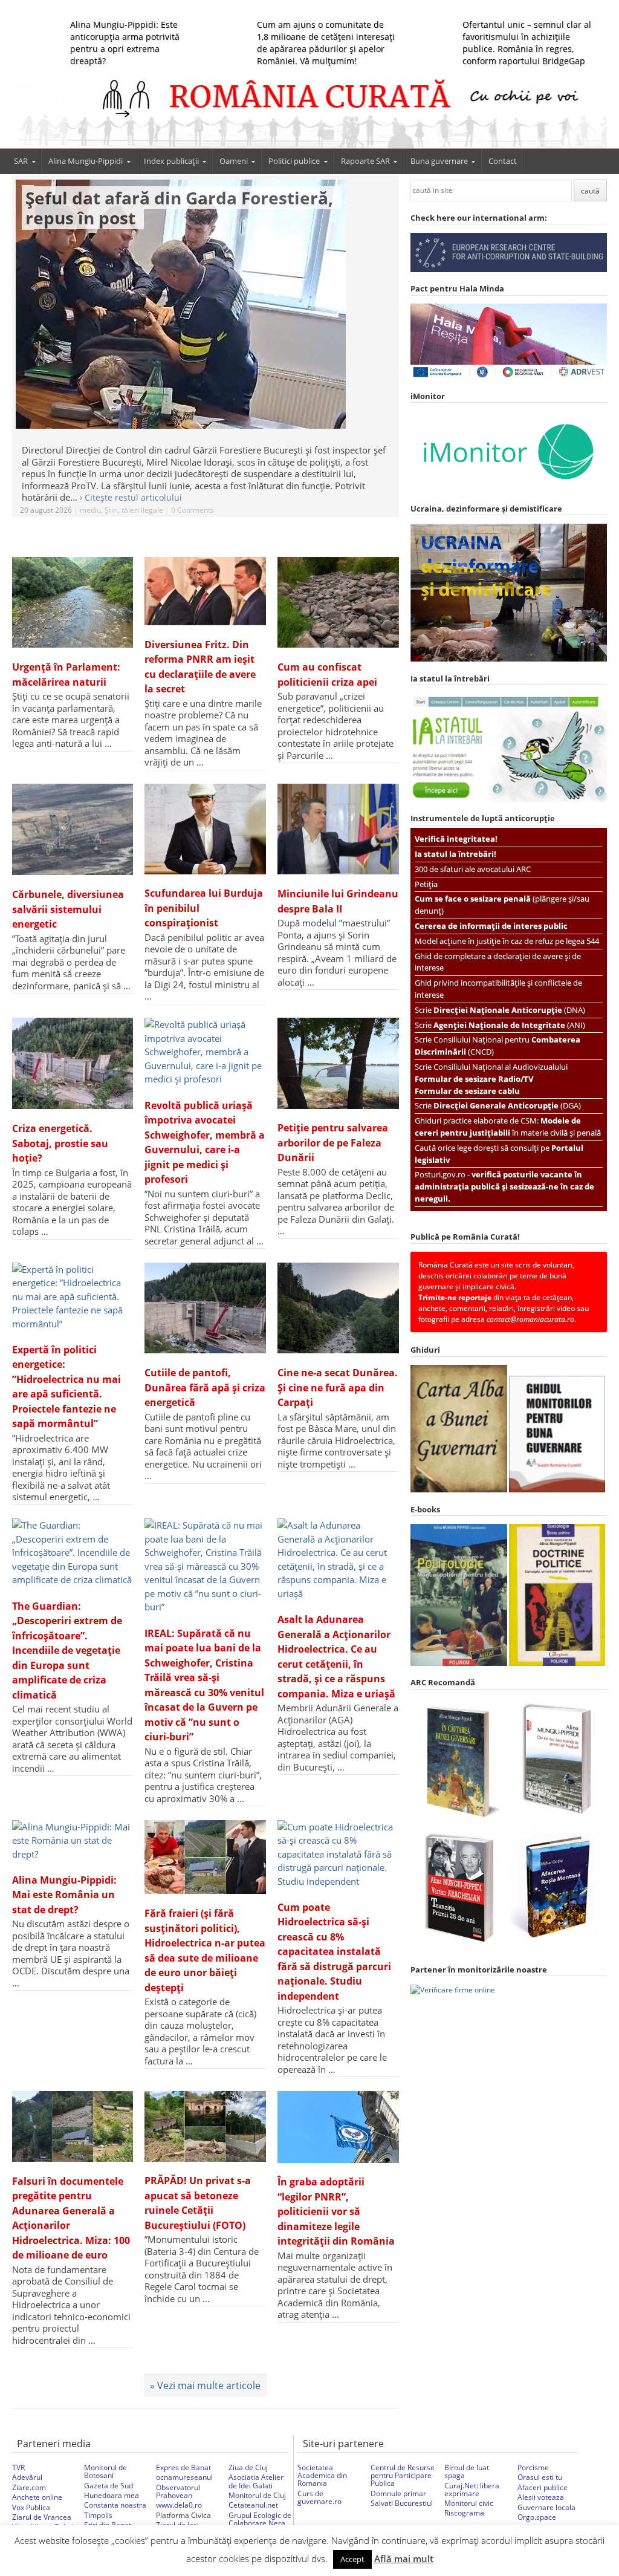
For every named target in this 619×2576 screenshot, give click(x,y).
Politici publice (294, 161)
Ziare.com (29, 2487)
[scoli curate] (509, 269)
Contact (503, 161)
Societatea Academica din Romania (322, 2475)
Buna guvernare (439, 161)
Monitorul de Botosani (105, 2471)
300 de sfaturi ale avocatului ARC (473, 869)
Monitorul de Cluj (257, 2495)
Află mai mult (404, 2558)
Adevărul (27, 2477)
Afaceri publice (543, 2487)
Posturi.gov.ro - (504, 1186)
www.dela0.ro (179, 2505)
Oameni (234, 161)
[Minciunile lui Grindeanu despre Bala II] (338, 829)
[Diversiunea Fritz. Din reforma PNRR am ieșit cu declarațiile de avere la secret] (205, 591)
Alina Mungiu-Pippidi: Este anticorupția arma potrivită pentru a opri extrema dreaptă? (125, 43)
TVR (18, 2467)
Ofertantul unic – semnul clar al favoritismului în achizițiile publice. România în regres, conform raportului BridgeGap (527, 43)
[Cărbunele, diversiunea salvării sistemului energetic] (73, 829)
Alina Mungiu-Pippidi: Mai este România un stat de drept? (64, 1895)
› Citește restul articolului (131, 498)
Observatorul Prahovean (178, 2491)
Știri (111, 510)
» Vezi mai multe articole (205, 2386)
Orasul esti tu (540, 2477)
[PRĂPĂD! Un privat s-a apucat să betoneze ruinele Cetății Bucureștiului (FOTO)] (205, 2126)
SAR (21, 161)
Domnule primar (398, 2493)
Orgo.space (537, 2517)
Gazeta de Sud (109, 2486)
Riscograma (464, 2513)
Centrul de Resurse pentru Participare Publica (403, 2475)
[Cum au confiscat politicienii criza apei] (338, 602)
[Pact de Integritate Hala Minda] (509, 376)
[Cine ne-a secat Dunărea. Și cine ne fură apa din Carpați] (338, 1308)
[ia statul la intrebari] (509, 799)
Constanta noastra (115, 2505)
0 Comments (193, 510)
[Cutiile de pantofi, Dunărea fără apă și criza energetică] (205, 1308)
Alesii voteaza (541, 2497)
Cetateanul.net (253, 2505)
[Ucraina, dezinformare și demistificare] (509, 489)
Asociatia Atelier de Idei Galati (256, 2481)
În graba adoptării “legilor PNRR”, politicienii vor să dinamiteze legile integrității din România (336, 2211)
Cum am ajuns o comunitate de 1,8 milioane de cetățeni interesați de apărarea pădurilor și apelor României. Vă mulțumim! (326, 43)
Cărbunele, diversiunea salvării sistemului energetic (68, 909)
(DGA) (507, 1105)
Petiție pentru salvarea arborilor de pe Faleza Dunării (333, 1143)
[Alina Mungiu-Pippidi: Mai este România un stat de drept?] (73, 1841)
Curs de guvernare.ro (319, 2497)
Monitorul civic (469, 2503)
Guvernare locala (546, 2507)
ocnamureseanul (184, 2477)
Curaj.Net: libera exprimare (472, 2490)
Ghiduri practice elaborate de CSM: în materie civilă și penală (508, 1127)
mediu (90, 510)
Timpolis (98, 2515)
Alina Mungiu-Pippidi (86, 161)
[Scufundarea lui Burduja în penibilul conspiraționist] (205, 829)
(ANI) (509, 1025)
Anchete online (37, 2497)
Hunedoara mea (112, 2495)
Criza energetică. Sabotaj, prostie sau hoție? (60, 1143)
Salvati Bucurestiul (402, 2503)
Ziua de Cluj (248, 2467)
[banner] (310, 112)
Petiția (426, 884)
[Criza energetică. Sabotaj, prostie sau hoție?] (73, 1063)
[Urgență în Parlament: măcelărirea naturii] (73, 602)
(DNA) (509, 1010)
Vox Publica (31, 2507)
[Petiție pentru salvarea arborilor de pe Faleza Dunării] (338, 1063)
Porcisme (533, 2467)
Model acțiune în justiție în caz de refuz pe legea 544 (507, 941)
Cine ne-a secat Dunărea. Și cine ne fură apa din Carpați (338, 1387)
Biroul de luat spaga (467, 2471)
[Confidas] (453, 1990)
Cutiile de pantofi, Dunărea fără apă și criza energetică (205, 1387)
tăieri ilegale (142, 510)
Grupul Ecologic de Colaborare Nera (260, 2519)
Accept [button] (352, 2559)
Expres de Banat (183, 2467)
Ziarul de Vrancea (42, 2517)
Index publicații (171, 161)
